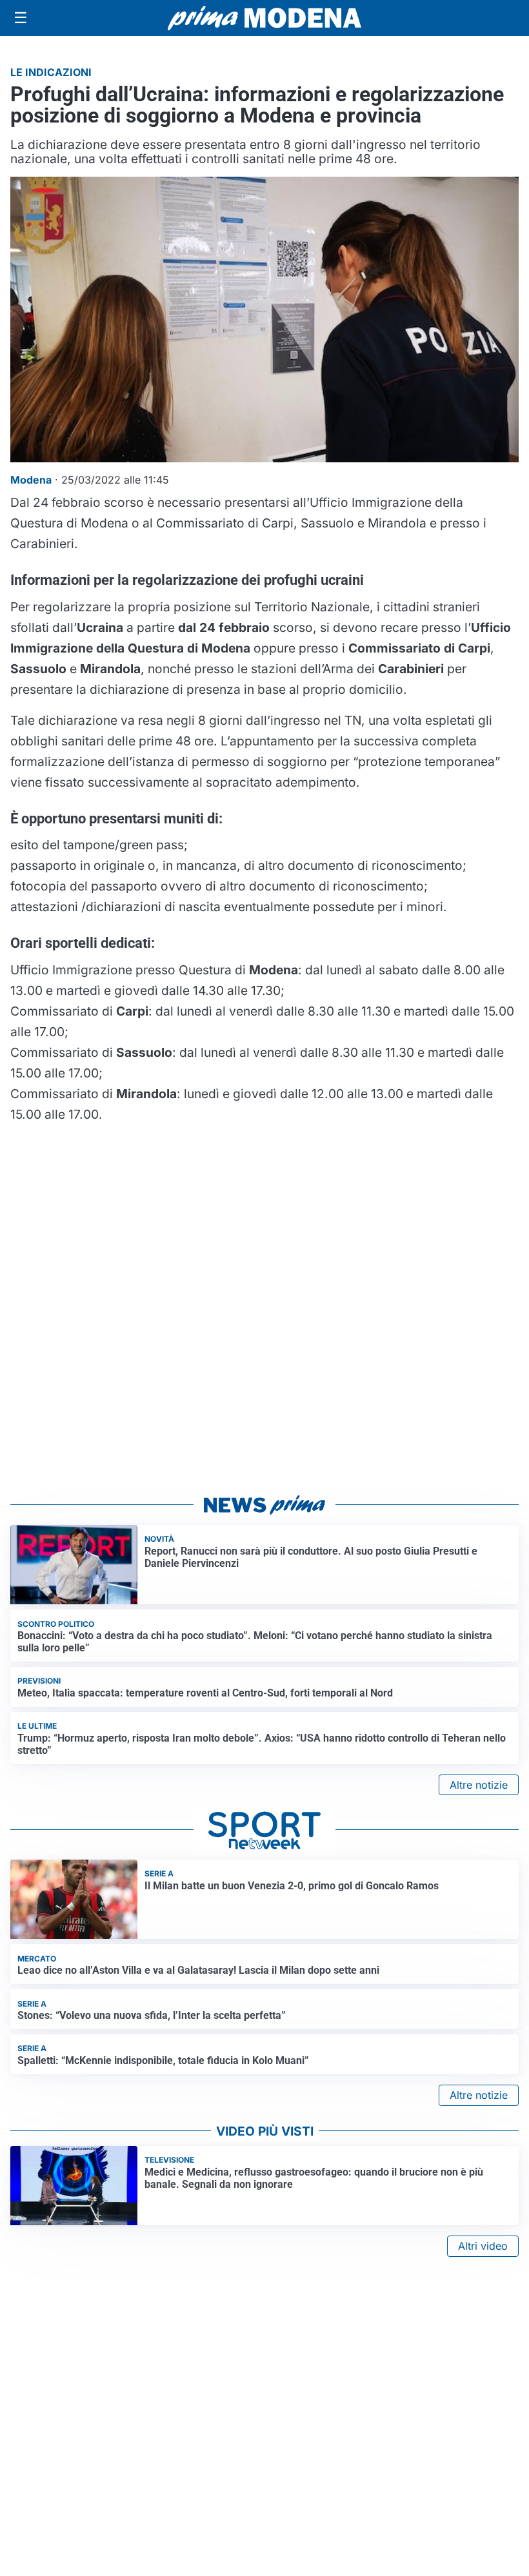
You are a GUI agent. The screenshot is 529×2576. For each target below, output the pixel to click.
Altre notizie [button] (479, 1785)
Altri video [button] (483, 2246)
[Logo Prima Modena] (264, 18)
